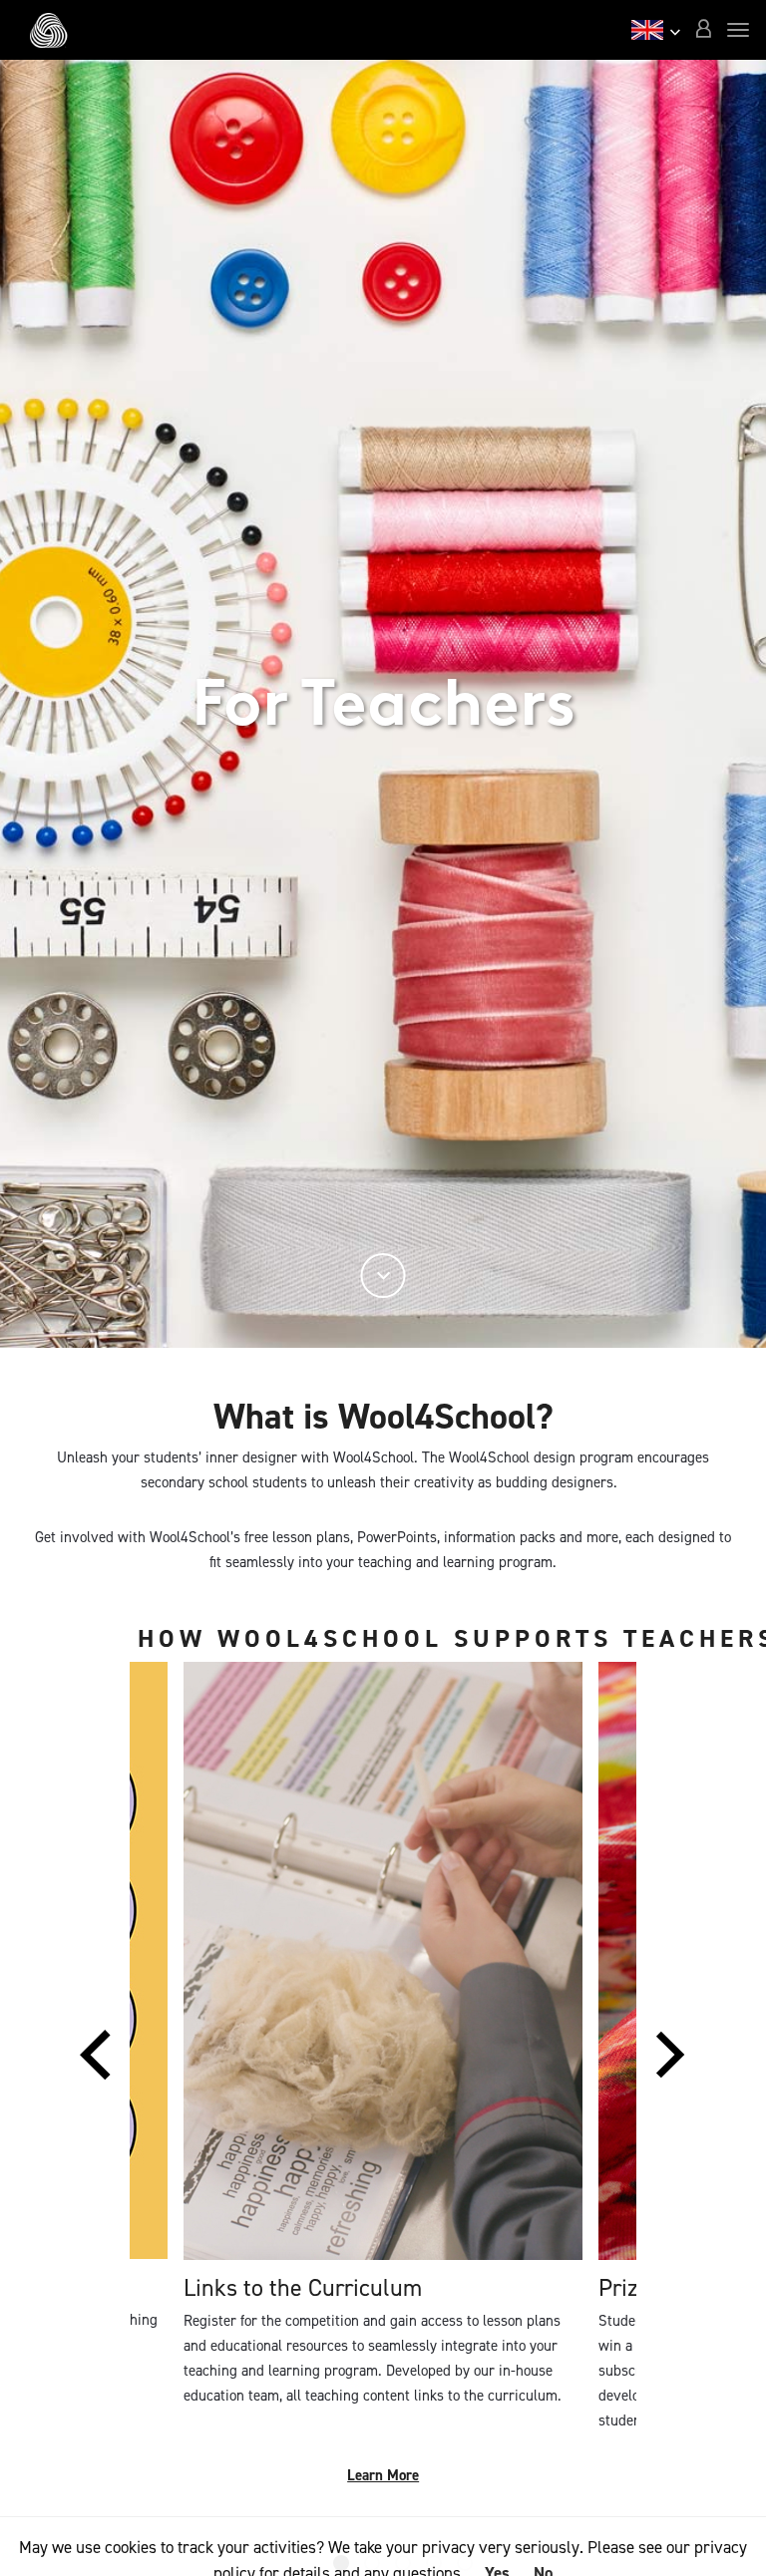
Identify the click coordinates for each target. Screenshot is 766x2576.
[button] (703, 30)
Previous (95, 2065)
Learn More (383, 2475)
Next (670, 2065)
